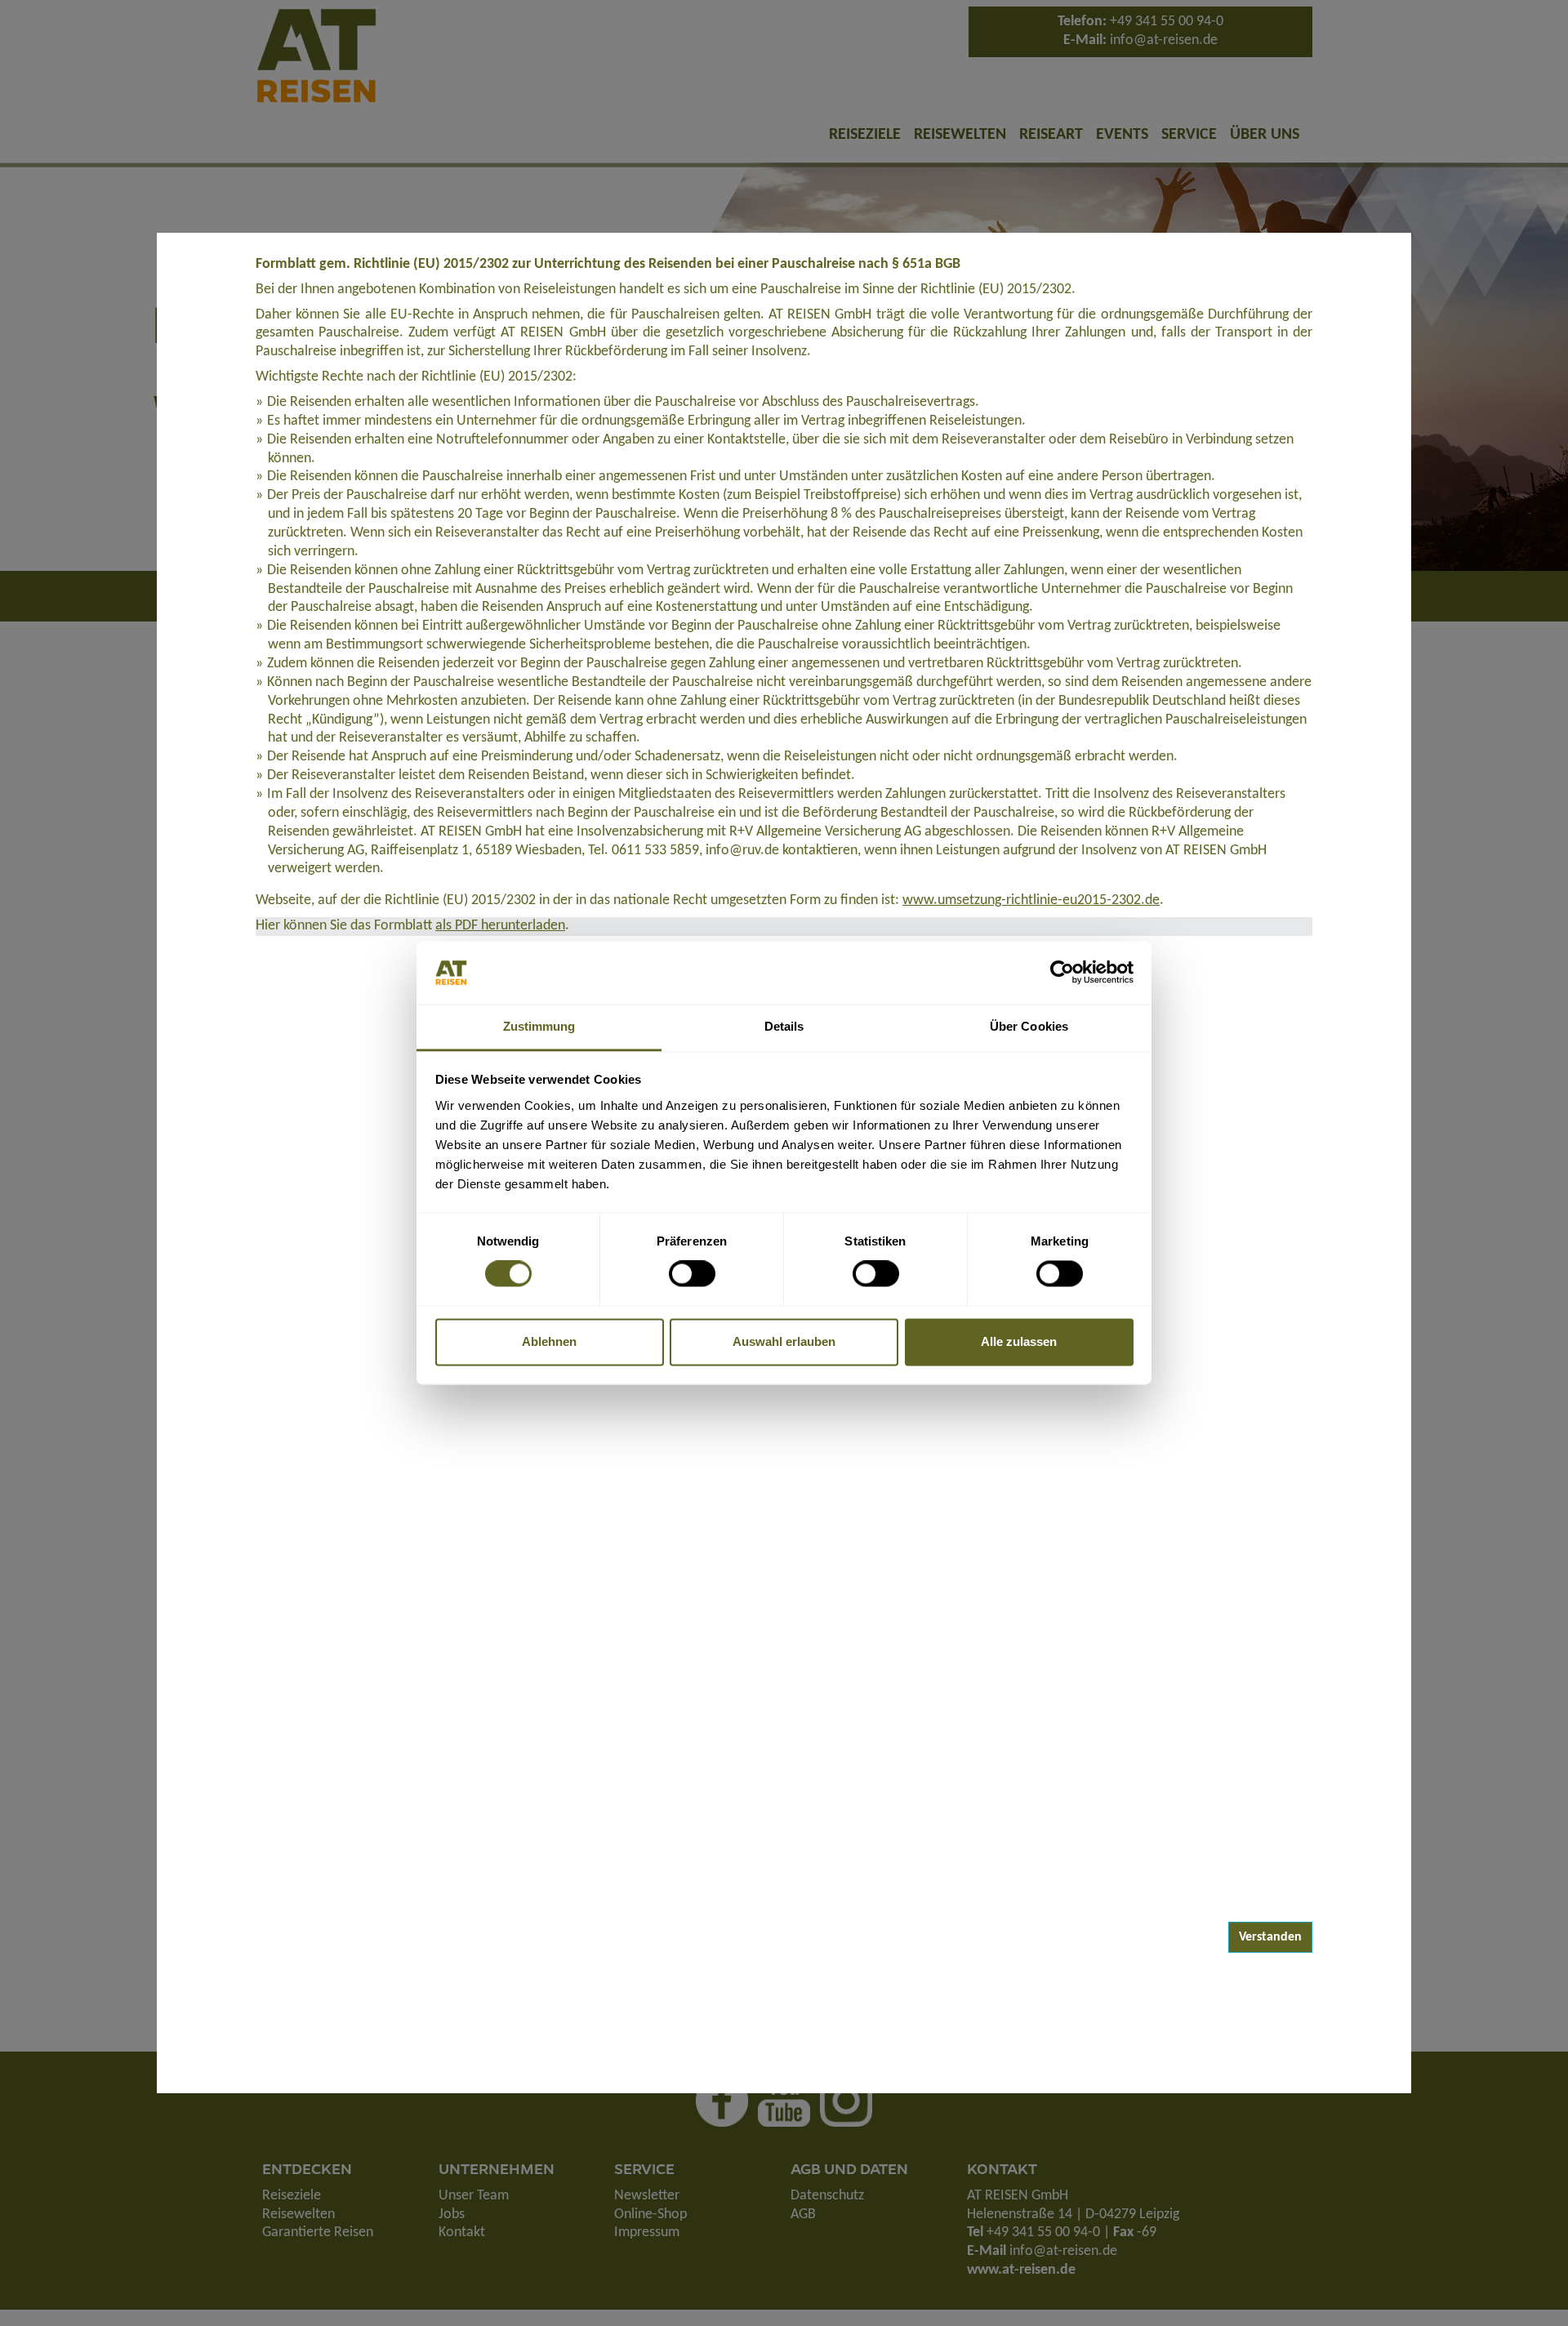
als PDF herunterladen (500, 926)
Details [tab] (784, 1026)
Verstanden (1270, 1937)
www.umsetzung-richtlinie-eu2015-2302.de (1031, 900)
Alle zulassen (1019, 1341)
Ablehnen (549, 1341)
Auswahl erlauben (784, 1341)
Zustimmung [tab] (539, 1026)
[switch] (692, 1274)
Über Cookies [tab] (1029, 1026)
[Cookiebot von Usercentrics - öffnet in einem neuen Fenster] (1062, 973)
